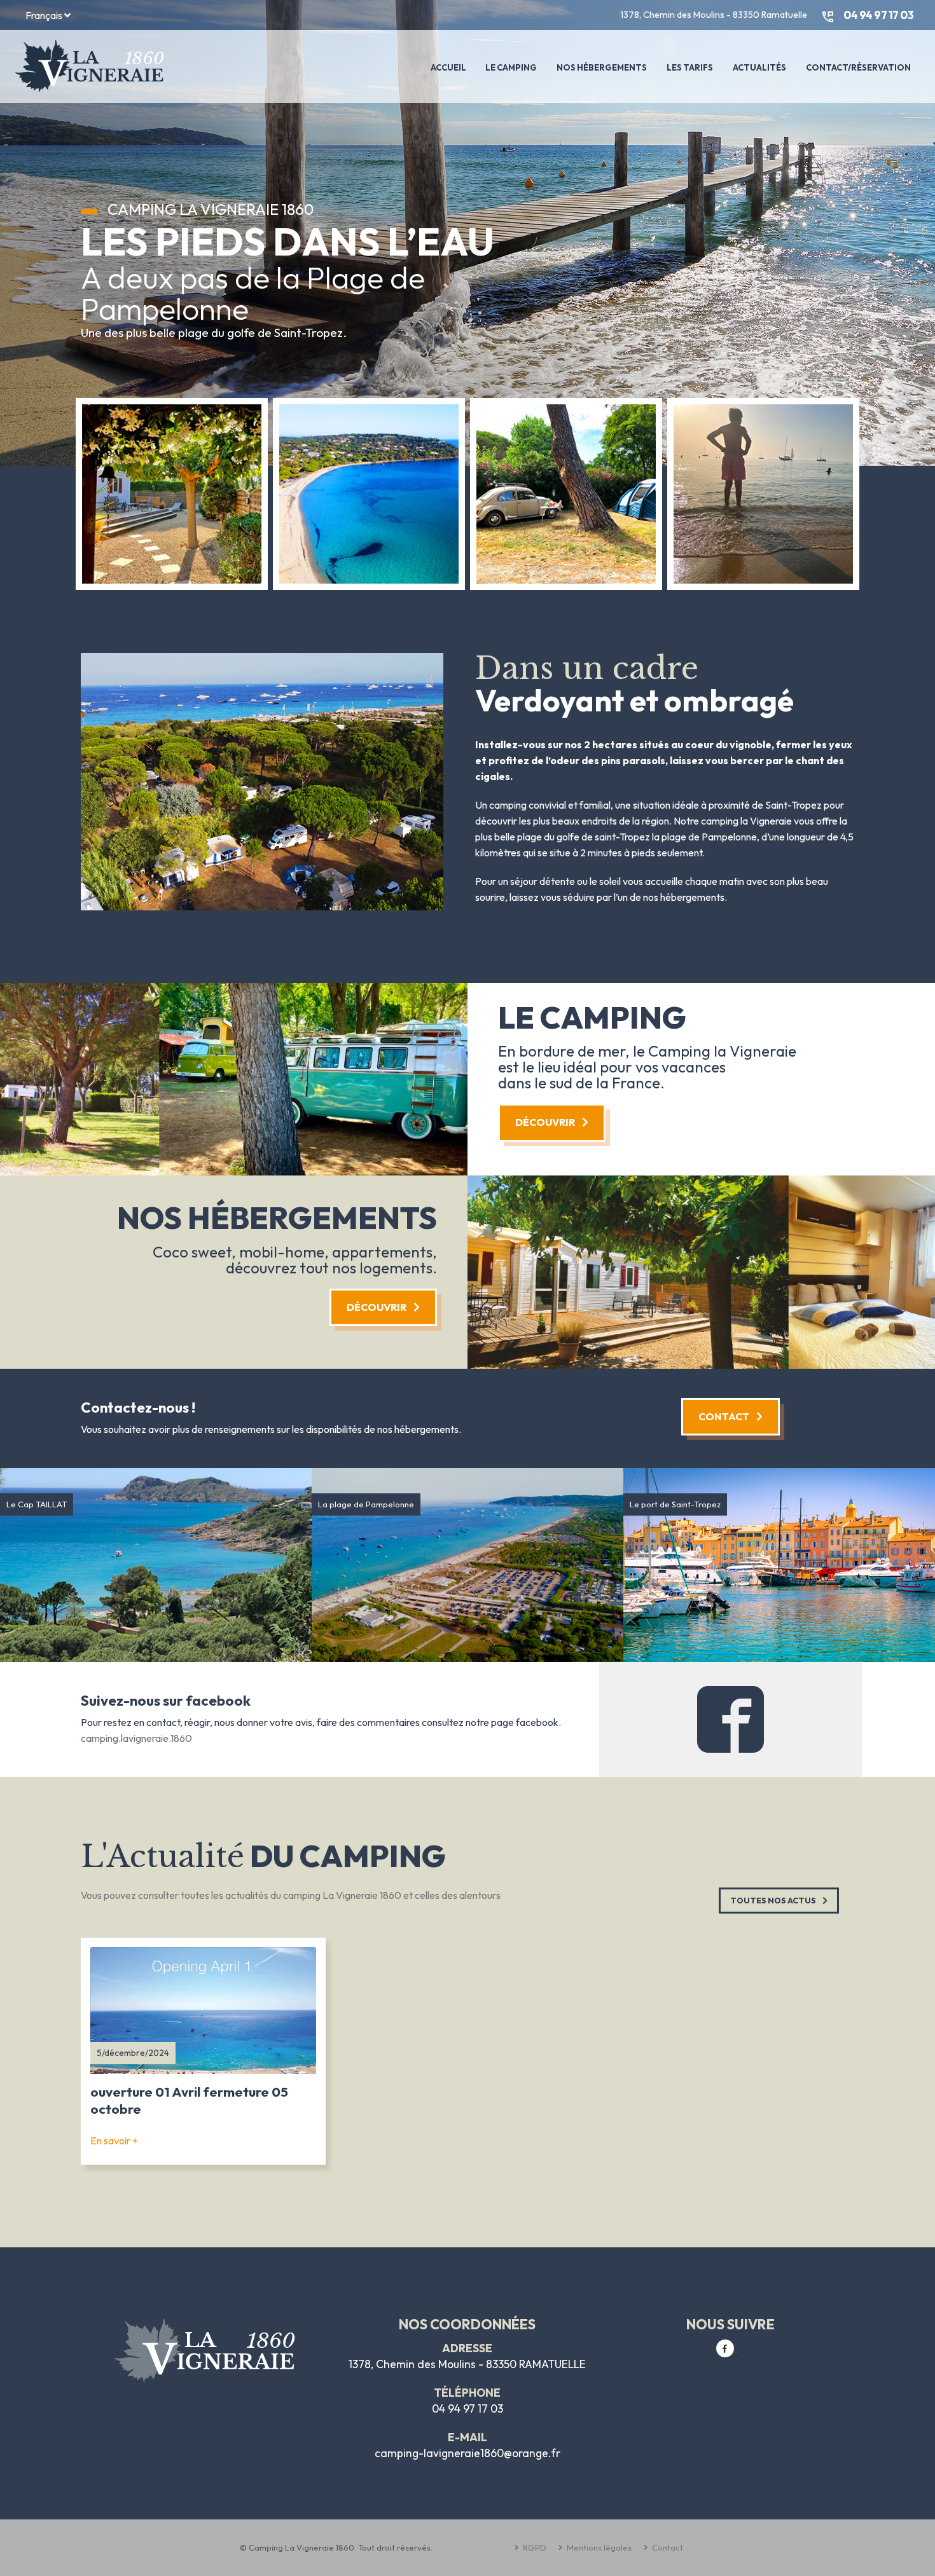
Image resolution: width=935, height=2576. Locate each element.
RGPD (534, 2547)
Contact (725, 1416)
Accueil (448, 67)
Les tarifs (690, 67)
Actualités (759, 67)
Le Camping (511, 67)
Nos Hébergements (602, 67)
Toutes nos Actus (774, 1900)
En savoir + (114, 2141)
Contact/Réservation (858, 67)
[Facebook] (725, 2348)
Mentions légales (598, 2547)
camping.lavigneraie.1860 (136, 1738)
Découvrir (546, 1122)
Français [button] (45, 15)
